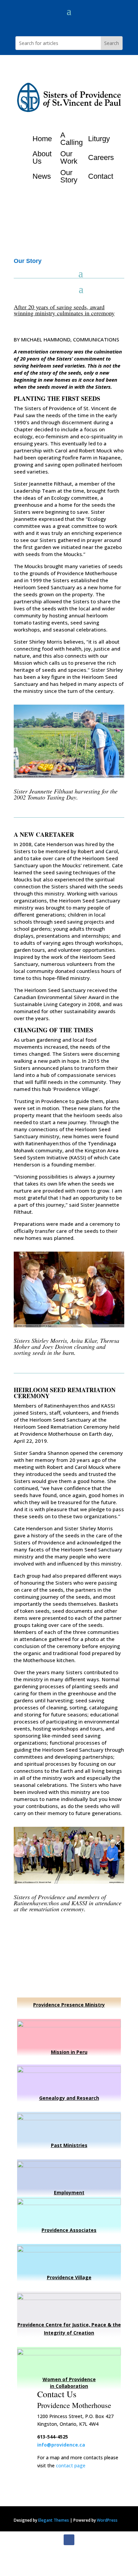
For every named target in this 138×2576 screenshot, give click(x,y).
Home (42, 139)
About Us (42, 157)
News (42, 176)
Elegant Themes (54, 2520)
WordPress (107, 2520)
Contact (101, 176)
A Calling (72, 139)
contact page (71, 2465)
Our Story (69, 176)
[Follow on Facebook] (69, 2540)
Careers (101, 157)
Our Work (69, 157)
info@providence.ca (61, 2445)
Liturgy (99, 139)
